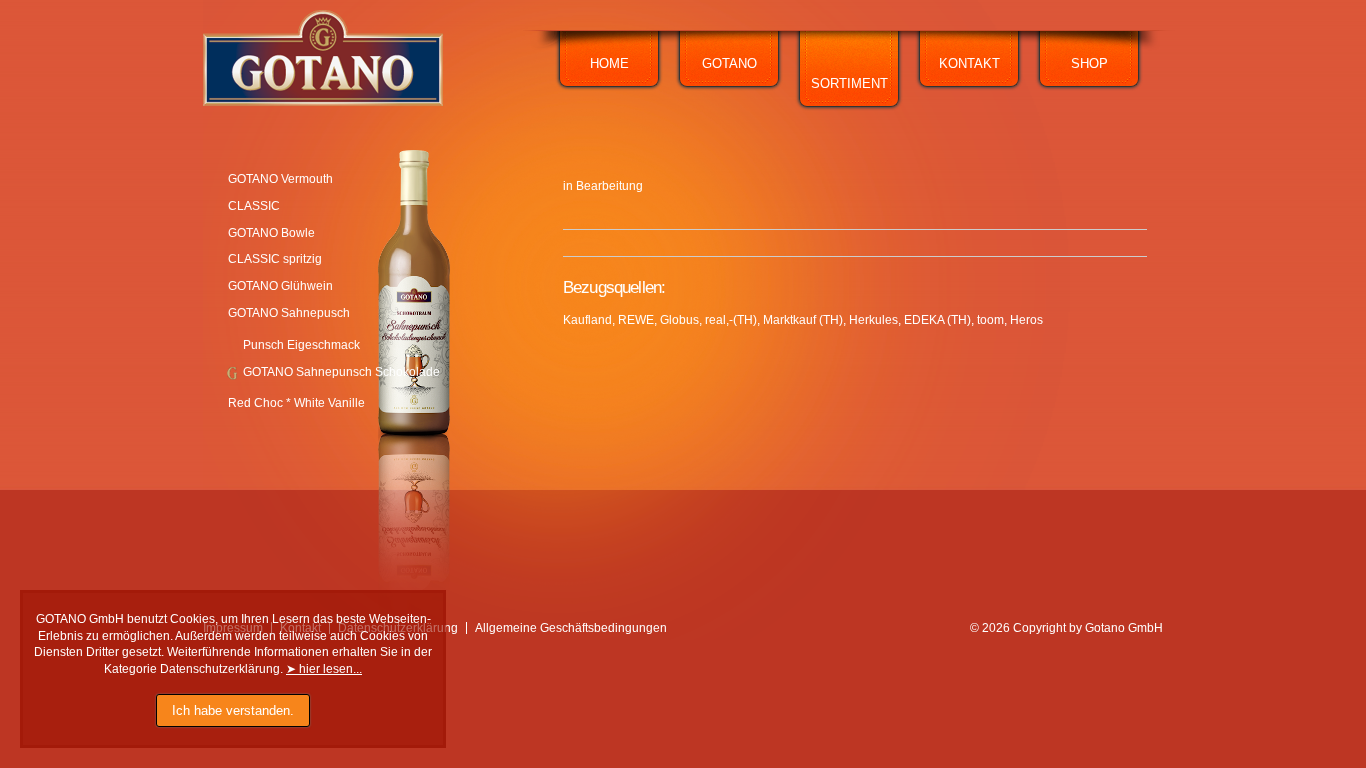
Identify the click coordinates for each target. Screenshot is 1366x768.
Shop (1089, 63)
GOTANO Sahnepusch (289, 313)
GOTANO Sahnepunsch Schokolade (341, 372)
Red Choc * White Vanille (296, 403)
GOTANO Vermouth (280, 179)
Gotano (729, 63)
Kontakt (969, 63)
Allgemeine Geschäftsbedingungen (571, 628)
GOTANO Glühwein (280, 286)
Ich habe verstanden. (233, 710)
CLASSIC (254, 206)
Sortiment (849, 83)
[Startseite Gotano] (323, 102)
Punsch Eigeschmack (301, 345)
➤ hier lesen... (324, 669)
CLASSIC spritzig (275, 259)
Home (609, 63)
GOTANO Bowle (271, 233)
